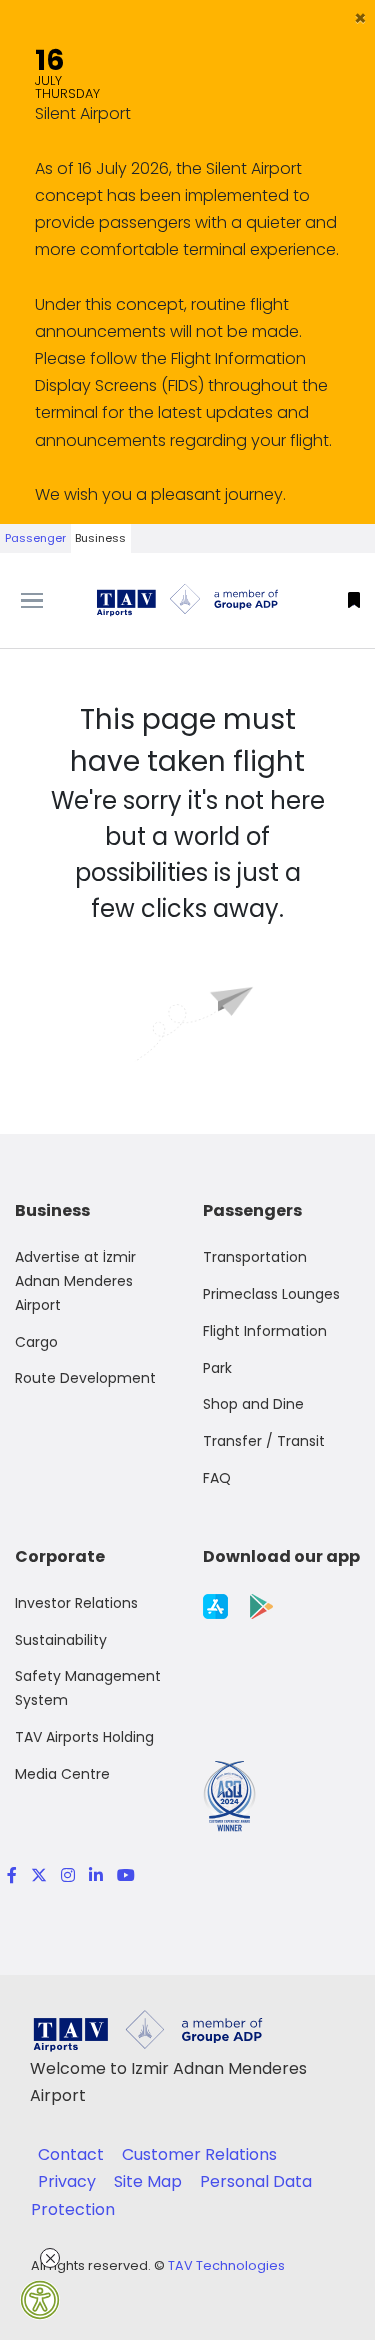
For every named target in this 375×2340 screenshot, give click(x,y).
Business (100, 538)
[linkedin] (96, 1875)
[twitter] (39, 1875)
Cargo (36, 1342)
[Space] (188, 600)
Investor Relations (76, 1603)
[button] (360, 18)
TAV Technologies (226, 2265)
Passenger (35, 538)
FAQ (217, 1478)
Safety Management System (88, 1688)
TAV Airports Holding (84, 1737)
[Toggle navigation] (47, 601)
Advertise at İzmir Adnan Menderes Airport (75, 1281)
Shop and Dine (253, 1404)
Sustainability (61, 1640)
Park (217, 1368)
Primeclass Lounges (271, 1294)
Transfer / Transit (264, 1441)
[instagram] (68, 1875)
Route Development (85, 1378)
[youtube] (122, 1875)
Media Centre (62, 1774)
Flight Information (265, 1331)
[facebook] (12, 1875)
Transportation (255, 1257)
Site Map (150, 2181)
